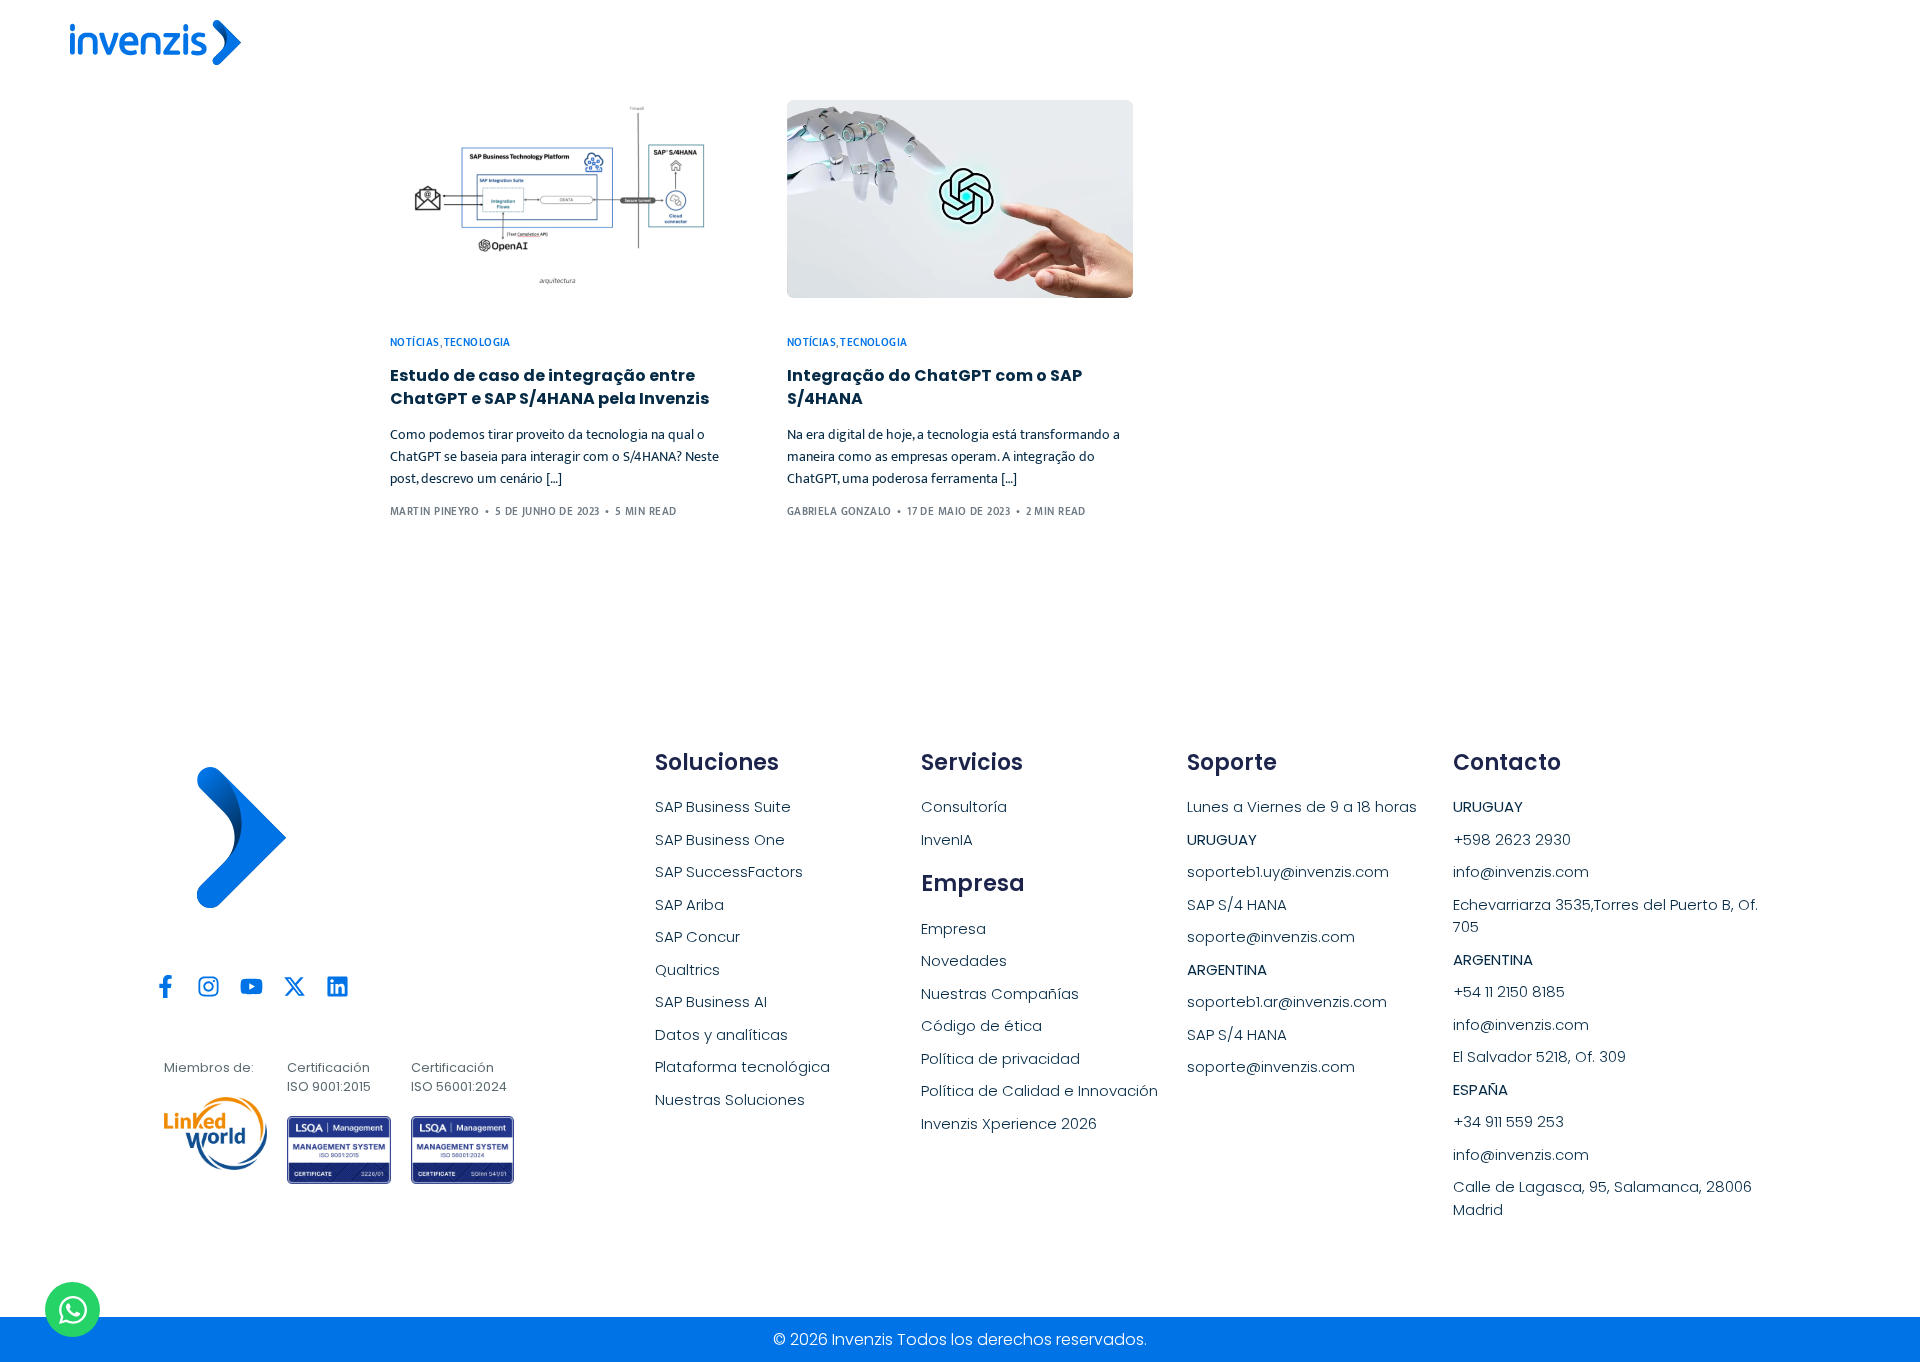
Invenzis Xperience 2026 (1009, 1123)
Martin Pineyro (434, 512)
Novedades (964, 960)
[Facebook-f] (165, 986)
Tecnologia (477, 343)
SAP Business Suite (723, 806)
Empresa (953, 928)
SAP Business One (720, 839)
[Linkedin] (337, 986)
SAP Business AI (711, 1001)
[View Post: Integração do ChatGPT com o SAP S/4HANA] (960, 199)
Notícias (415, 343)
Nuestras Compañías (1000, 993)
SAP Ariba (689, 904)
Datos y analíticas (721, 1034)
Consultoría (964, 806)
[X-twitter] (294, 986)
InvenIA (947, 839)
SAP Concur (697, 936)
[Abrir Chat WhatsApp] (72, 1309)
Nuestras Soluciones (730, 1099)
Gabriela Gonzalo (839, 512)
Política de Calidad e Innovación (1039, 1090)
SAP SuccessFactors (729, 871)
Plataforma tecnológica (742, 1066)
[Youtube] (251, 986)
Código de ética (981, 1025)
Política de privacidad (1000, 1058)
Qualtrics (687, 969)
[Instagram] (208, 986)
